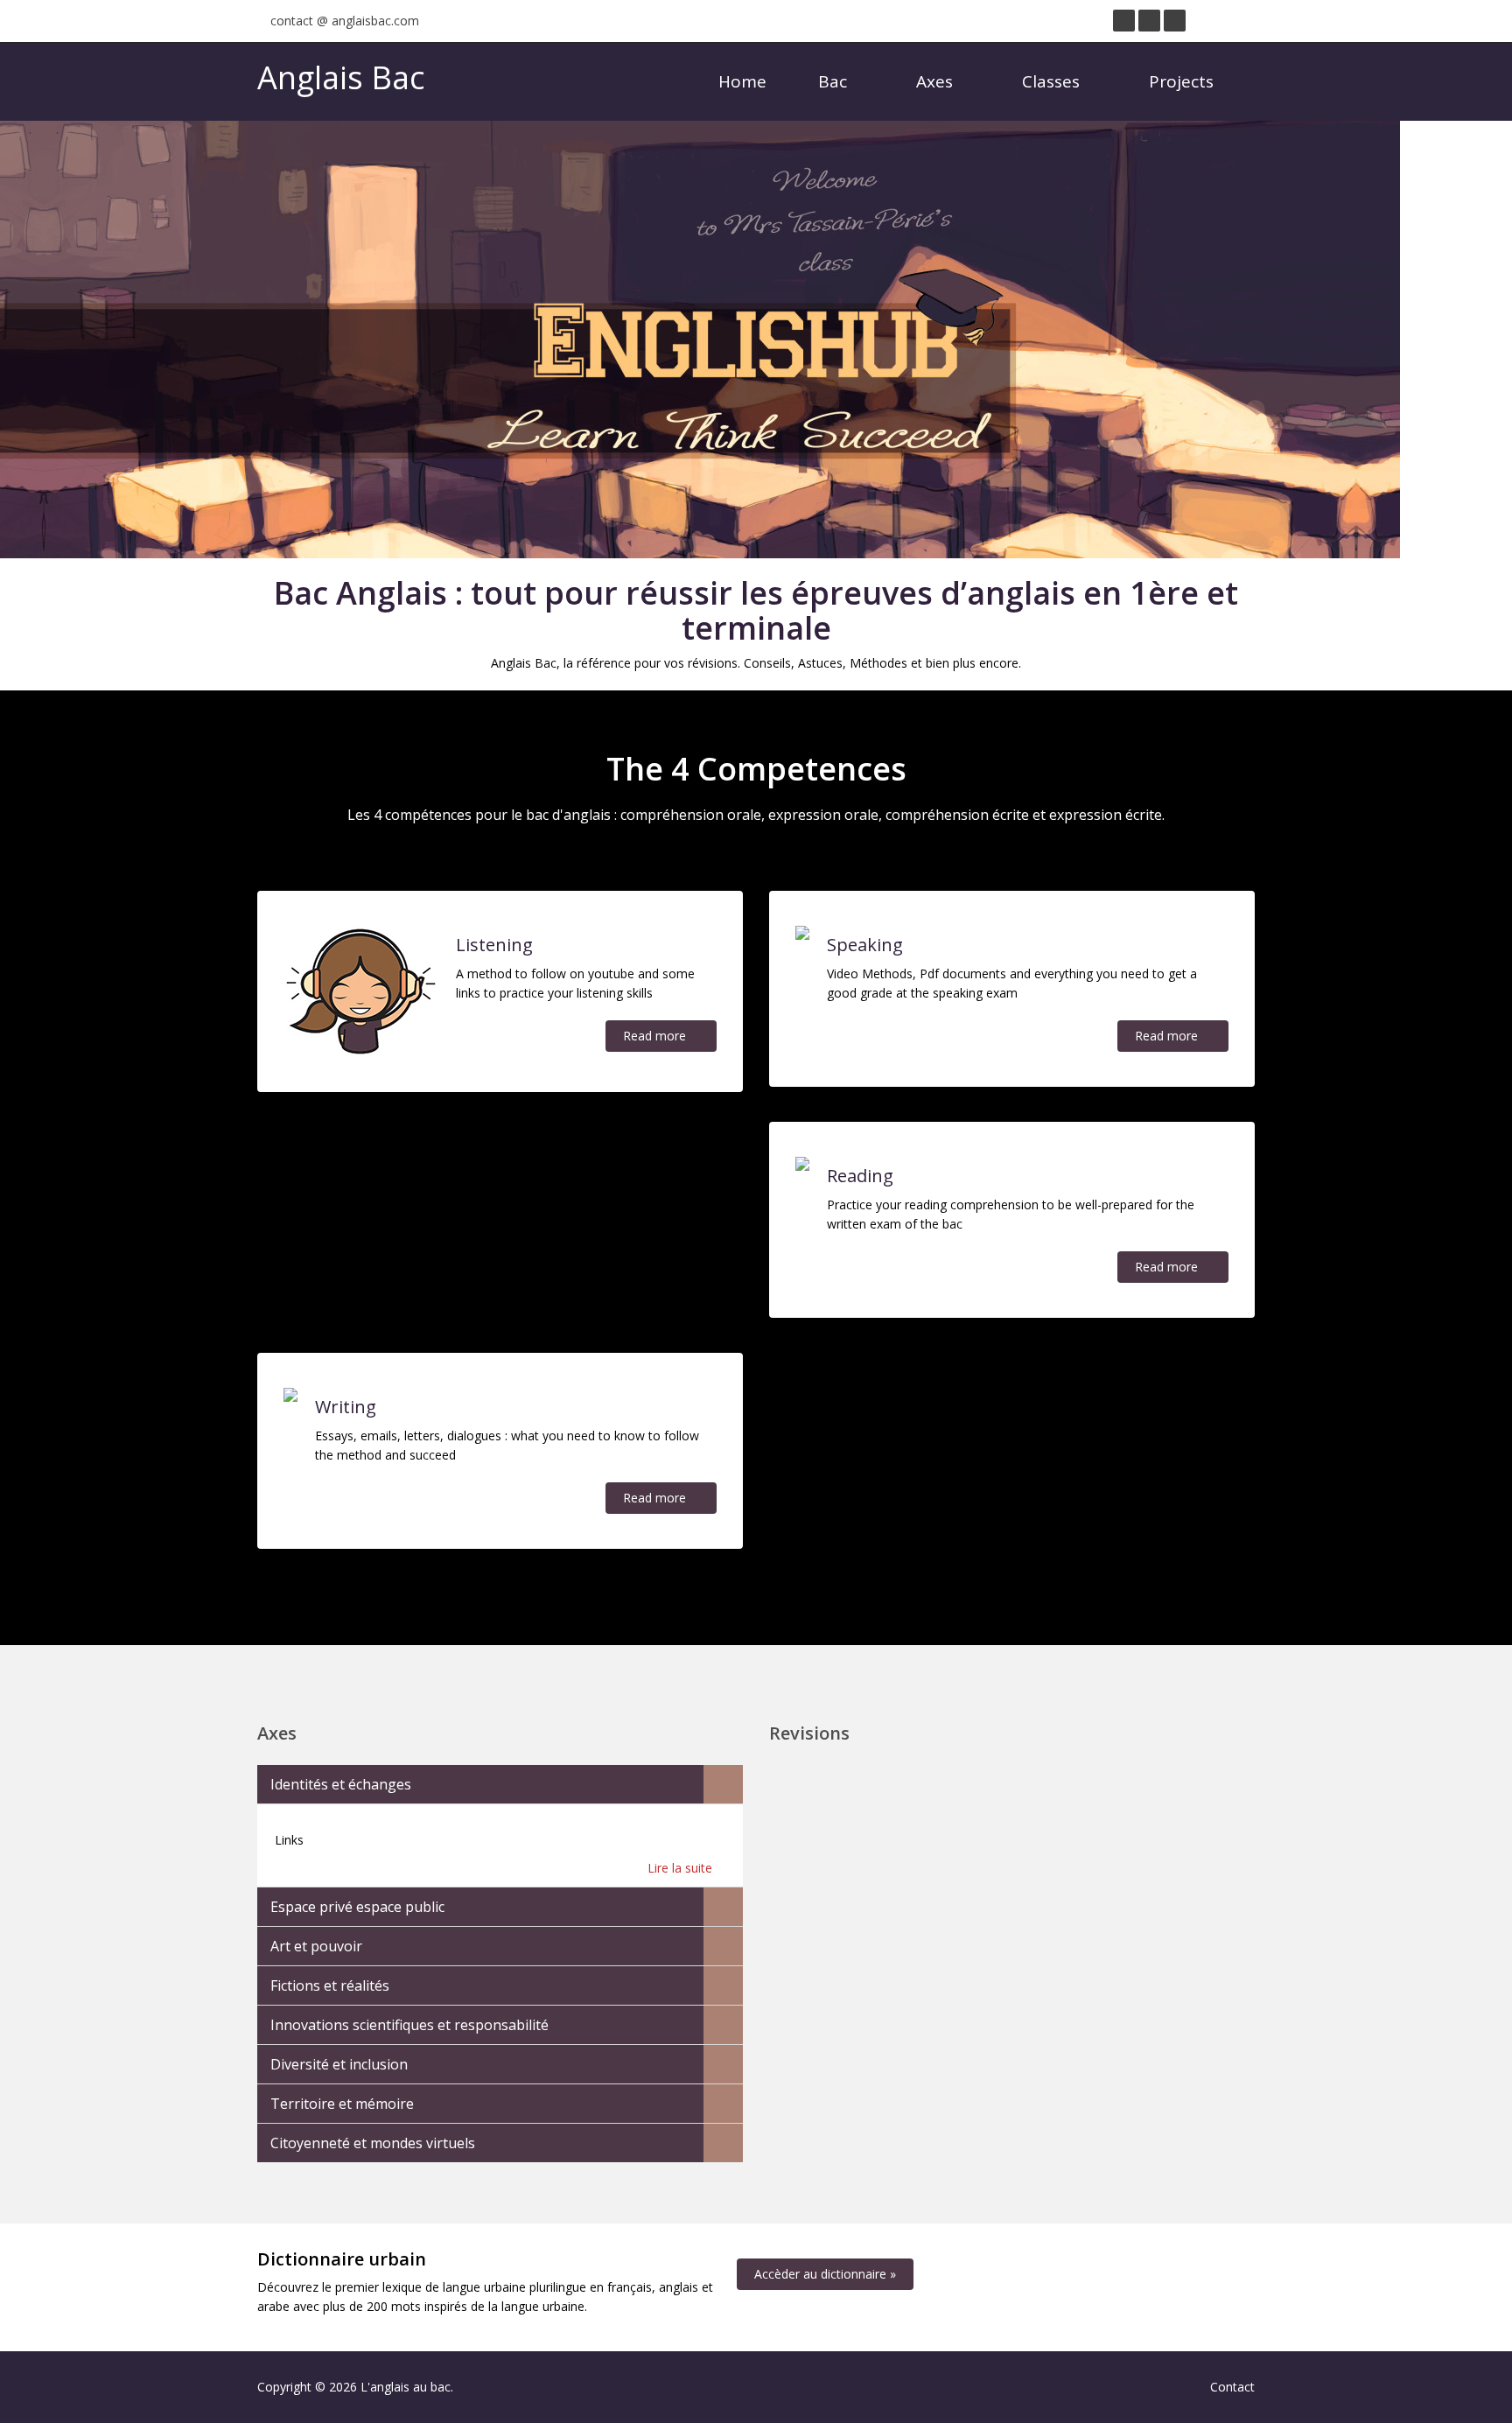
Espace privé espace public (357, 1907)
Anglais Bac (341, 77)
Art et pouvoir (316, 1946)
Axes (937, 81)
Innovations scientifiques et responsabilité (409, 2025)
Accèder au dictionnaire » (825, 2274)
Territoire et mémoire (342, 2104)
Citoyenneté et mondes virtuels (373, 2143)
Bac (835, 81)
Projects (1183, 81)
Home (742, 81)
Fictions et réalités (330, 1985)
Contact (1232, 2387)
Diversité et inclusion (339, 2064)
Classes (1053, 81)
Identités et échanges (341, 1784)
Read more (656, 1036)
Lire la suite (682, 1868)
